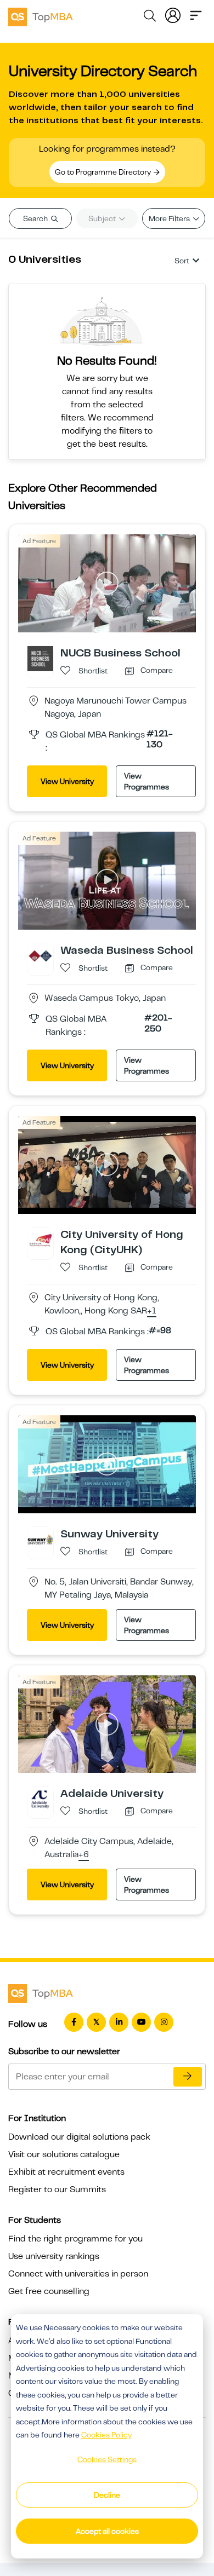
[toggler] (196, 14)
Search (36, 218)
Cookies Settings (107, 2459)
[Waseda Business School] (40, 955)
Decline (107, 2495)
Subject (103, 218)
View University (67, 781)
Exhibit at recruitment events (66, 2172)
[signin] (173, 14)
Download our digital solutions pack (79, 2137)
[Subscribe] (188, 2077)
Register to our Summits (57, 2189)
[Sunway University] (40, 1539)
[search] (150, 18)
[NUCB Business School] (40, 658)
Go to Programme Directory (104, 172)
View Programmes (147, 781)
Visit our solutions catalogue (64, 2154)
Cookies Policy (106, 2435)
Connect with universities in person (78, 2274)
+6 (84, 1855)
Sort (182, 261)
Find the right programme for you (75, 2239)
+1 (152, 1311)
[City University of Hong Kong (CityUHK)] (40, 1240)
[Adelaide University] (40, 1799)
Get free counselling (49, 2291)
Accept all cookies (107, 2531)
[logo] (41, 15)
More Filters (170, 218)
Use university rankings (54, 2256)
